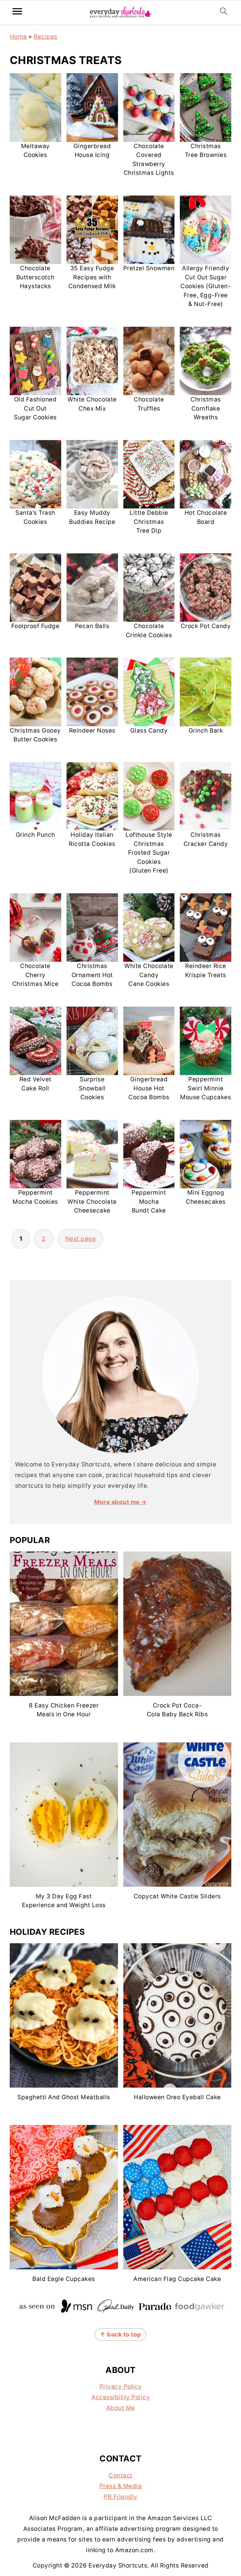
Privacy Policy (121, 2387)
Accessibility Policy (120, 2397)
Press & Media (121, 2486)
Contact (120, 2475)
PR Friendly (120, 2497)
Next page (81, 1239)
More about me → (120, 1502)
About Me (121, 2408)
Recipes (46, 37)
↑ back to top (120, 2334)
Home (18, 37)
